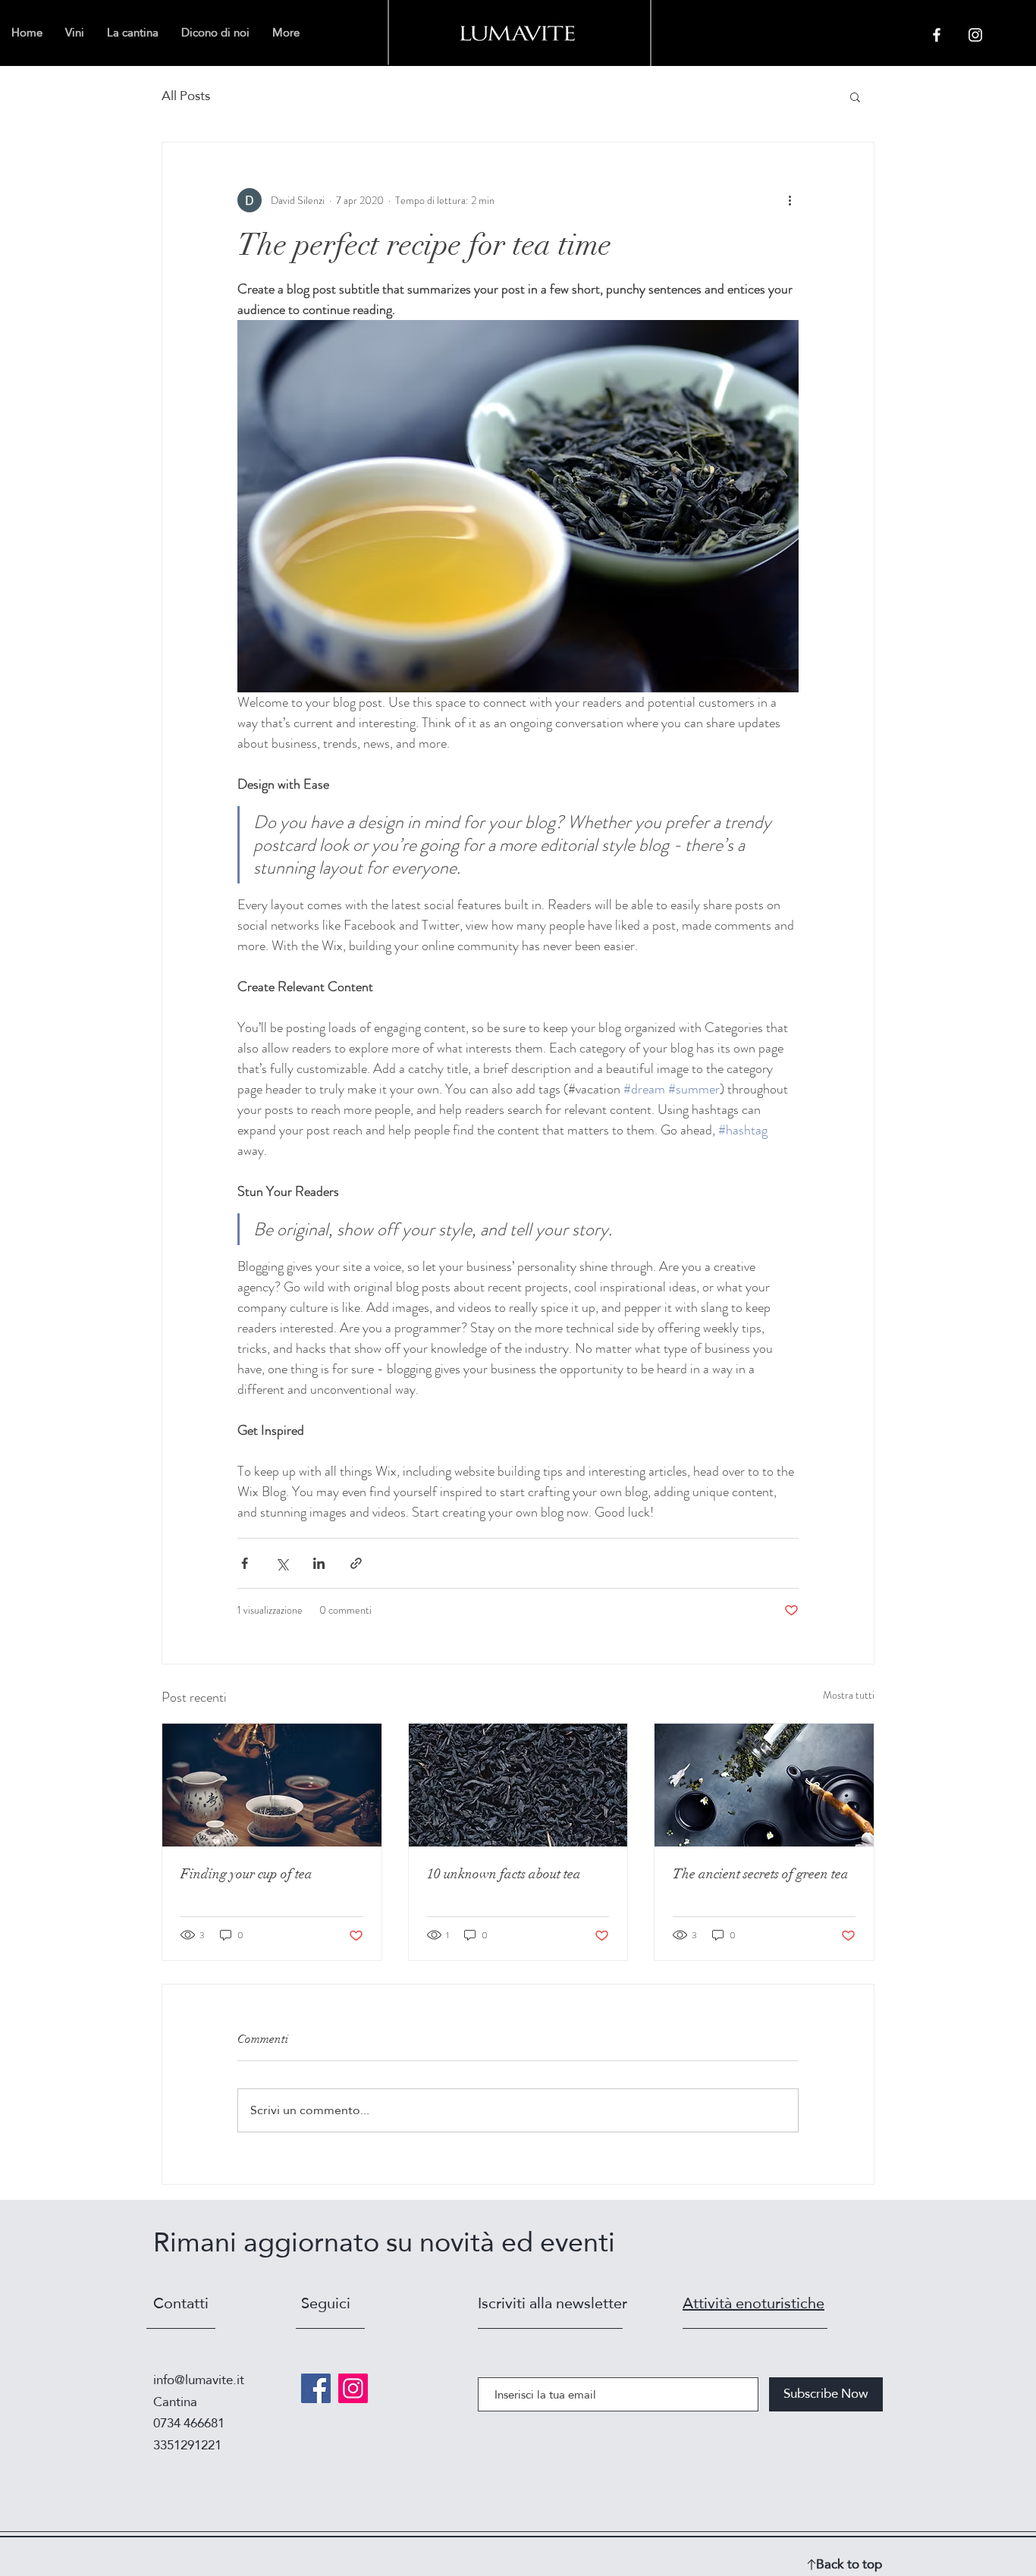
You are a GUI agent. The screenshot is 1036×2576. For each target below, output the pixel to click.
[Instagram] (353, 2388)
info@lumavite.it (199, 2380)
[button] (855, 96)
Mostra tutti (849, 1695)
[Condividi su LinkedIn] (319, 1563)
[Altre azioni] (790, 200)
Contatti (181, 2303)
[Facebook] (316, 2388)
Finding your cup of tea (246, 1874)
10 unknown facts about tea (504, 1874)
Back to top (849, 2564)
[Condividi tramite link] (356, 1563)
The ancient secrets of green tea (761, 1874)
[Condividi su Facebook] (245, 1563)
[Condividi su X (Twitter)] (282, 1563)
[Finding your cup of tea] (272, 1785)
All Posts (186, 96)
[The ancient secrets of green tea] (764, 1785)
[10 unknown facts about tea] (518, 1785)
